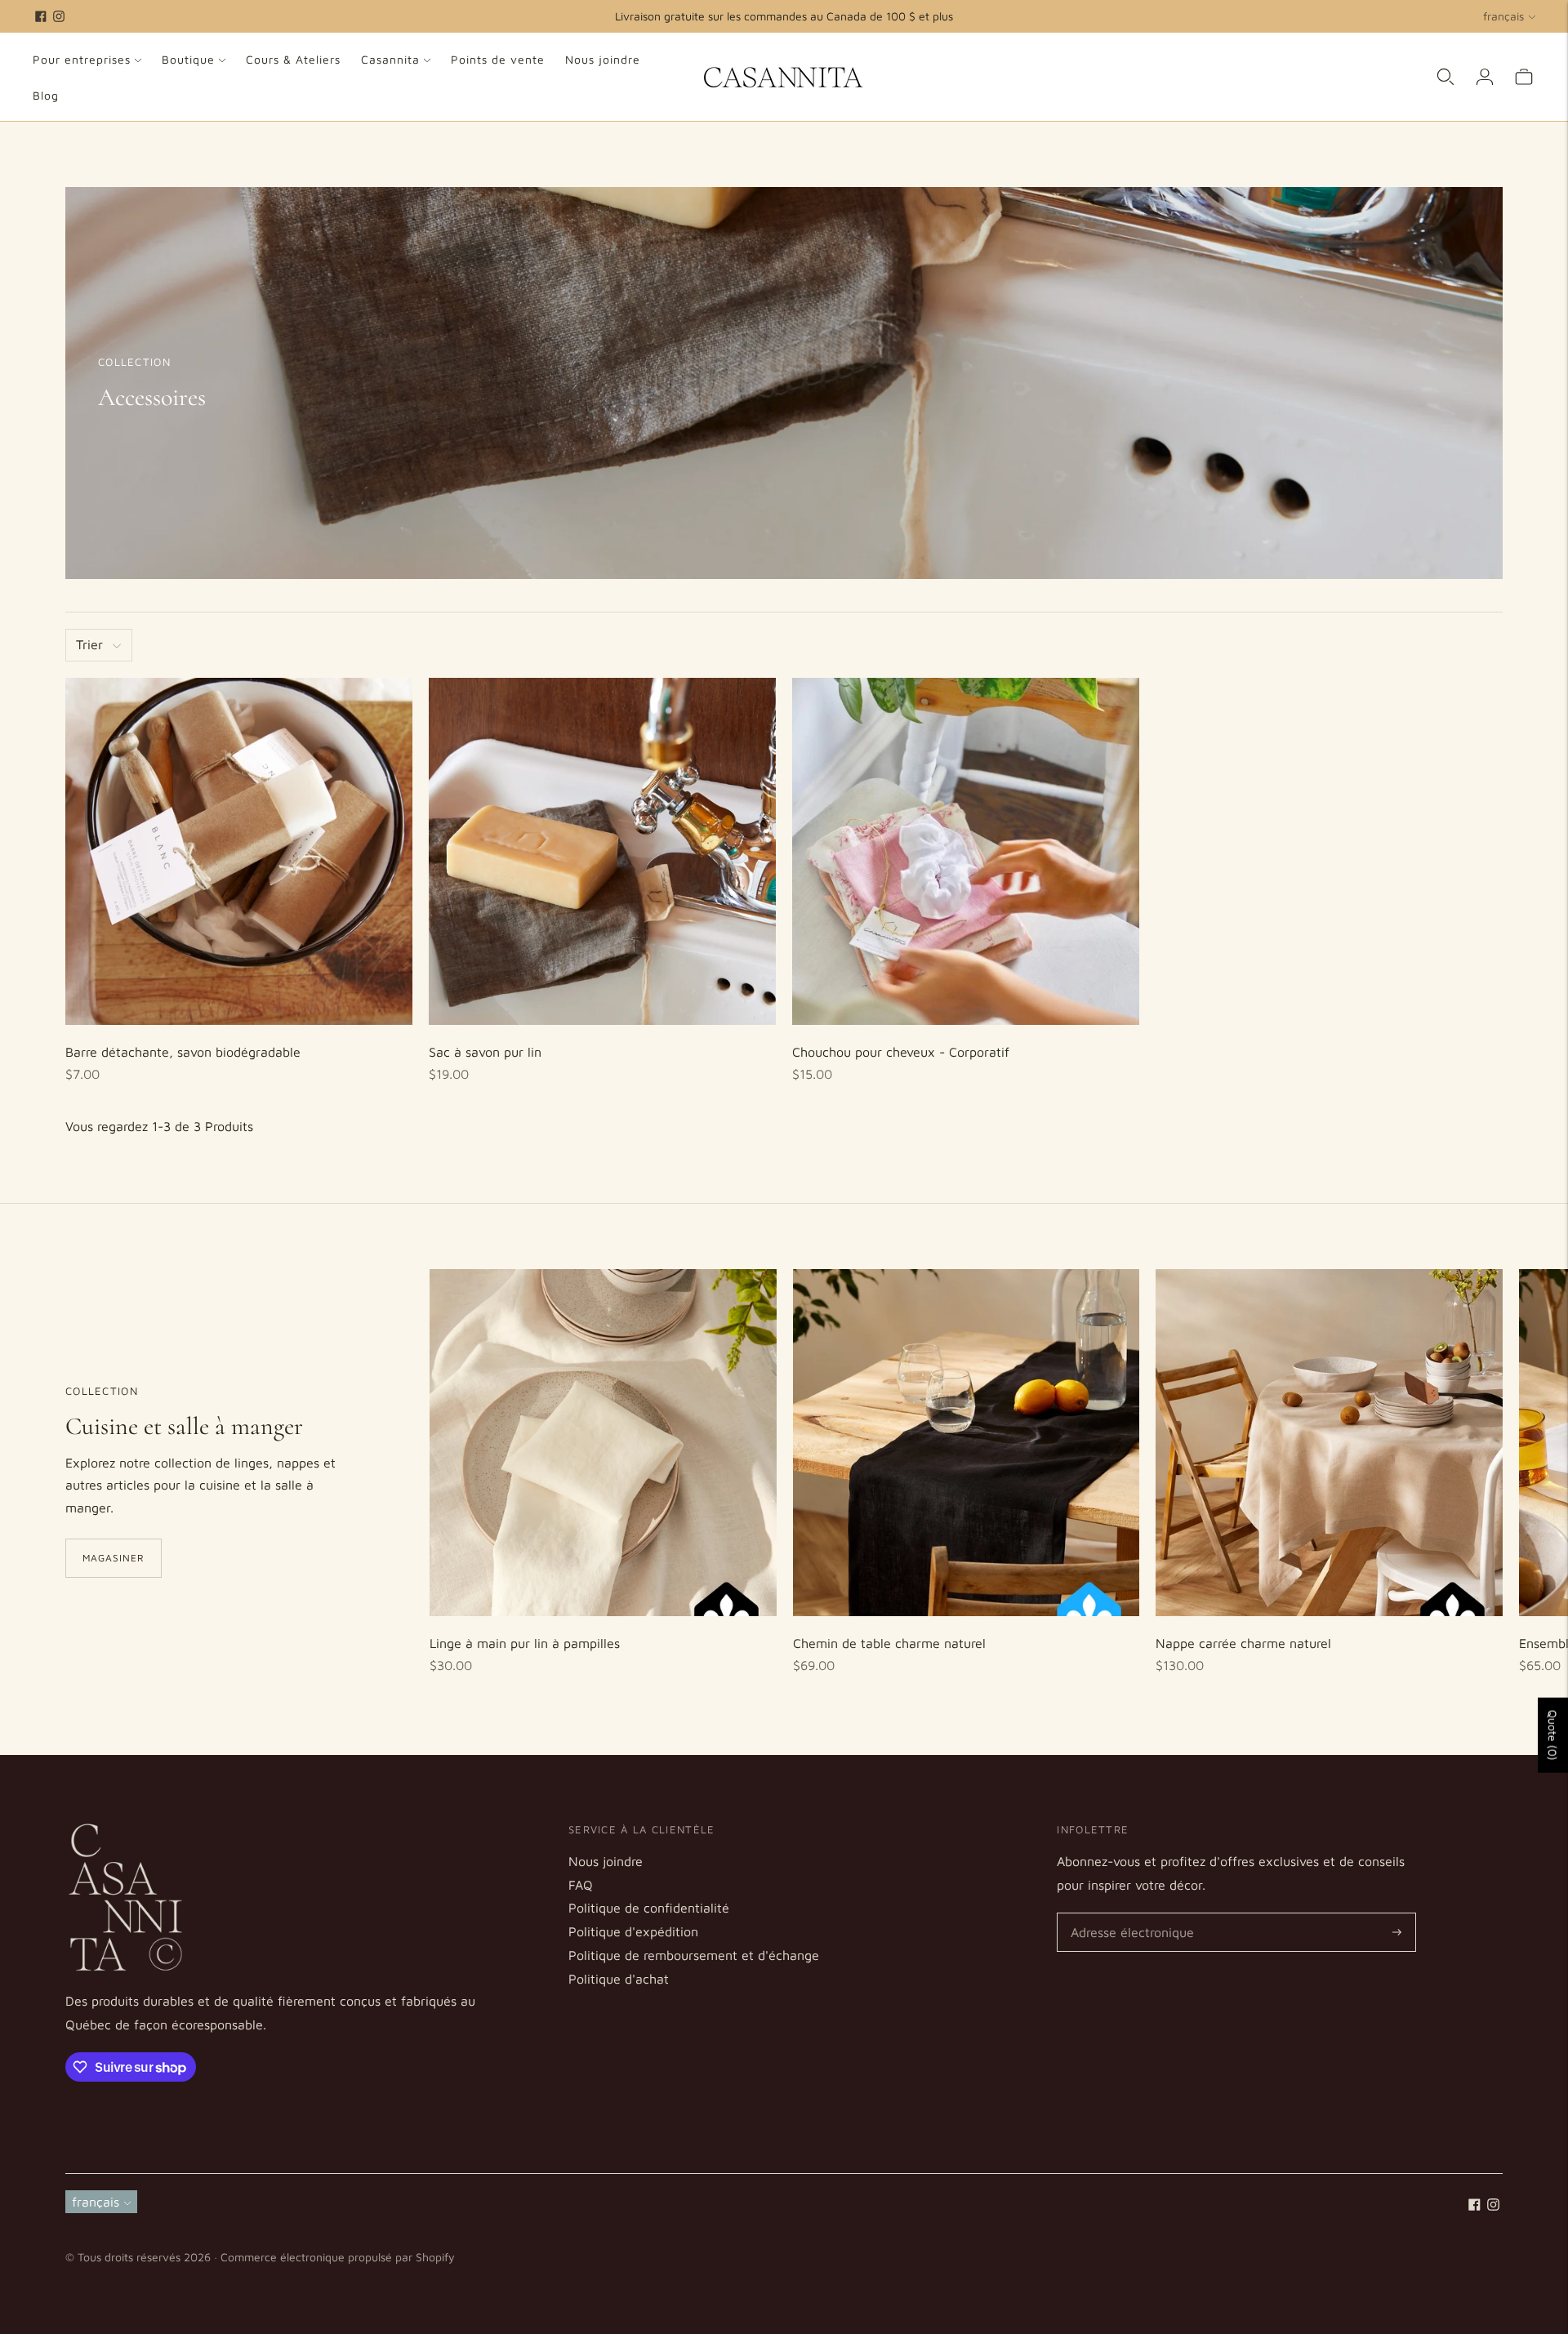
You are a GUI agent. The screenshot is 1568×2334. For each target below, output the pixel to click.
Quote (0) (1553, 1735)
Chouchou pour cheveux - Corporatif (901, 1052)
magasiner (114, 1558)
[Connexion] (1485, 77)
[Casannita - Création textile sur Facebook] (41, 16)
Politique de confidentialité (649, 1908)
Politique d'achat (619, 1979)
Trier (89, 644)
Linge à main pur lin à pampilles (525, 1643)
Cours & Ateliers (293, 59)
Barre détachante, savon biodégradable (183, 1052)
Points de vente (498, 59)
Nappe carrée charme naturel (1243, 1643)
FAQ (581, 1885)
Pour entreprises (82, 59)
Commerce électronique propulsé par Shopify (338, 2257)
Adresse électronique (1127, 1914)
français (1503, 16)
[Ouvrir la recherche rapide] (1445, 77)
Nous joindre (603, 59)
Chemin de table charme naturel (889, 1643)
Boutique (188, 59)
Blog (46, 95)
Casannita (390, 59)
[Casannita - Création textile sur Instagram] (59, 16)
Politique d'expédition (633, 1931)
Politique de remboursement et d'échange (694, 1955)
